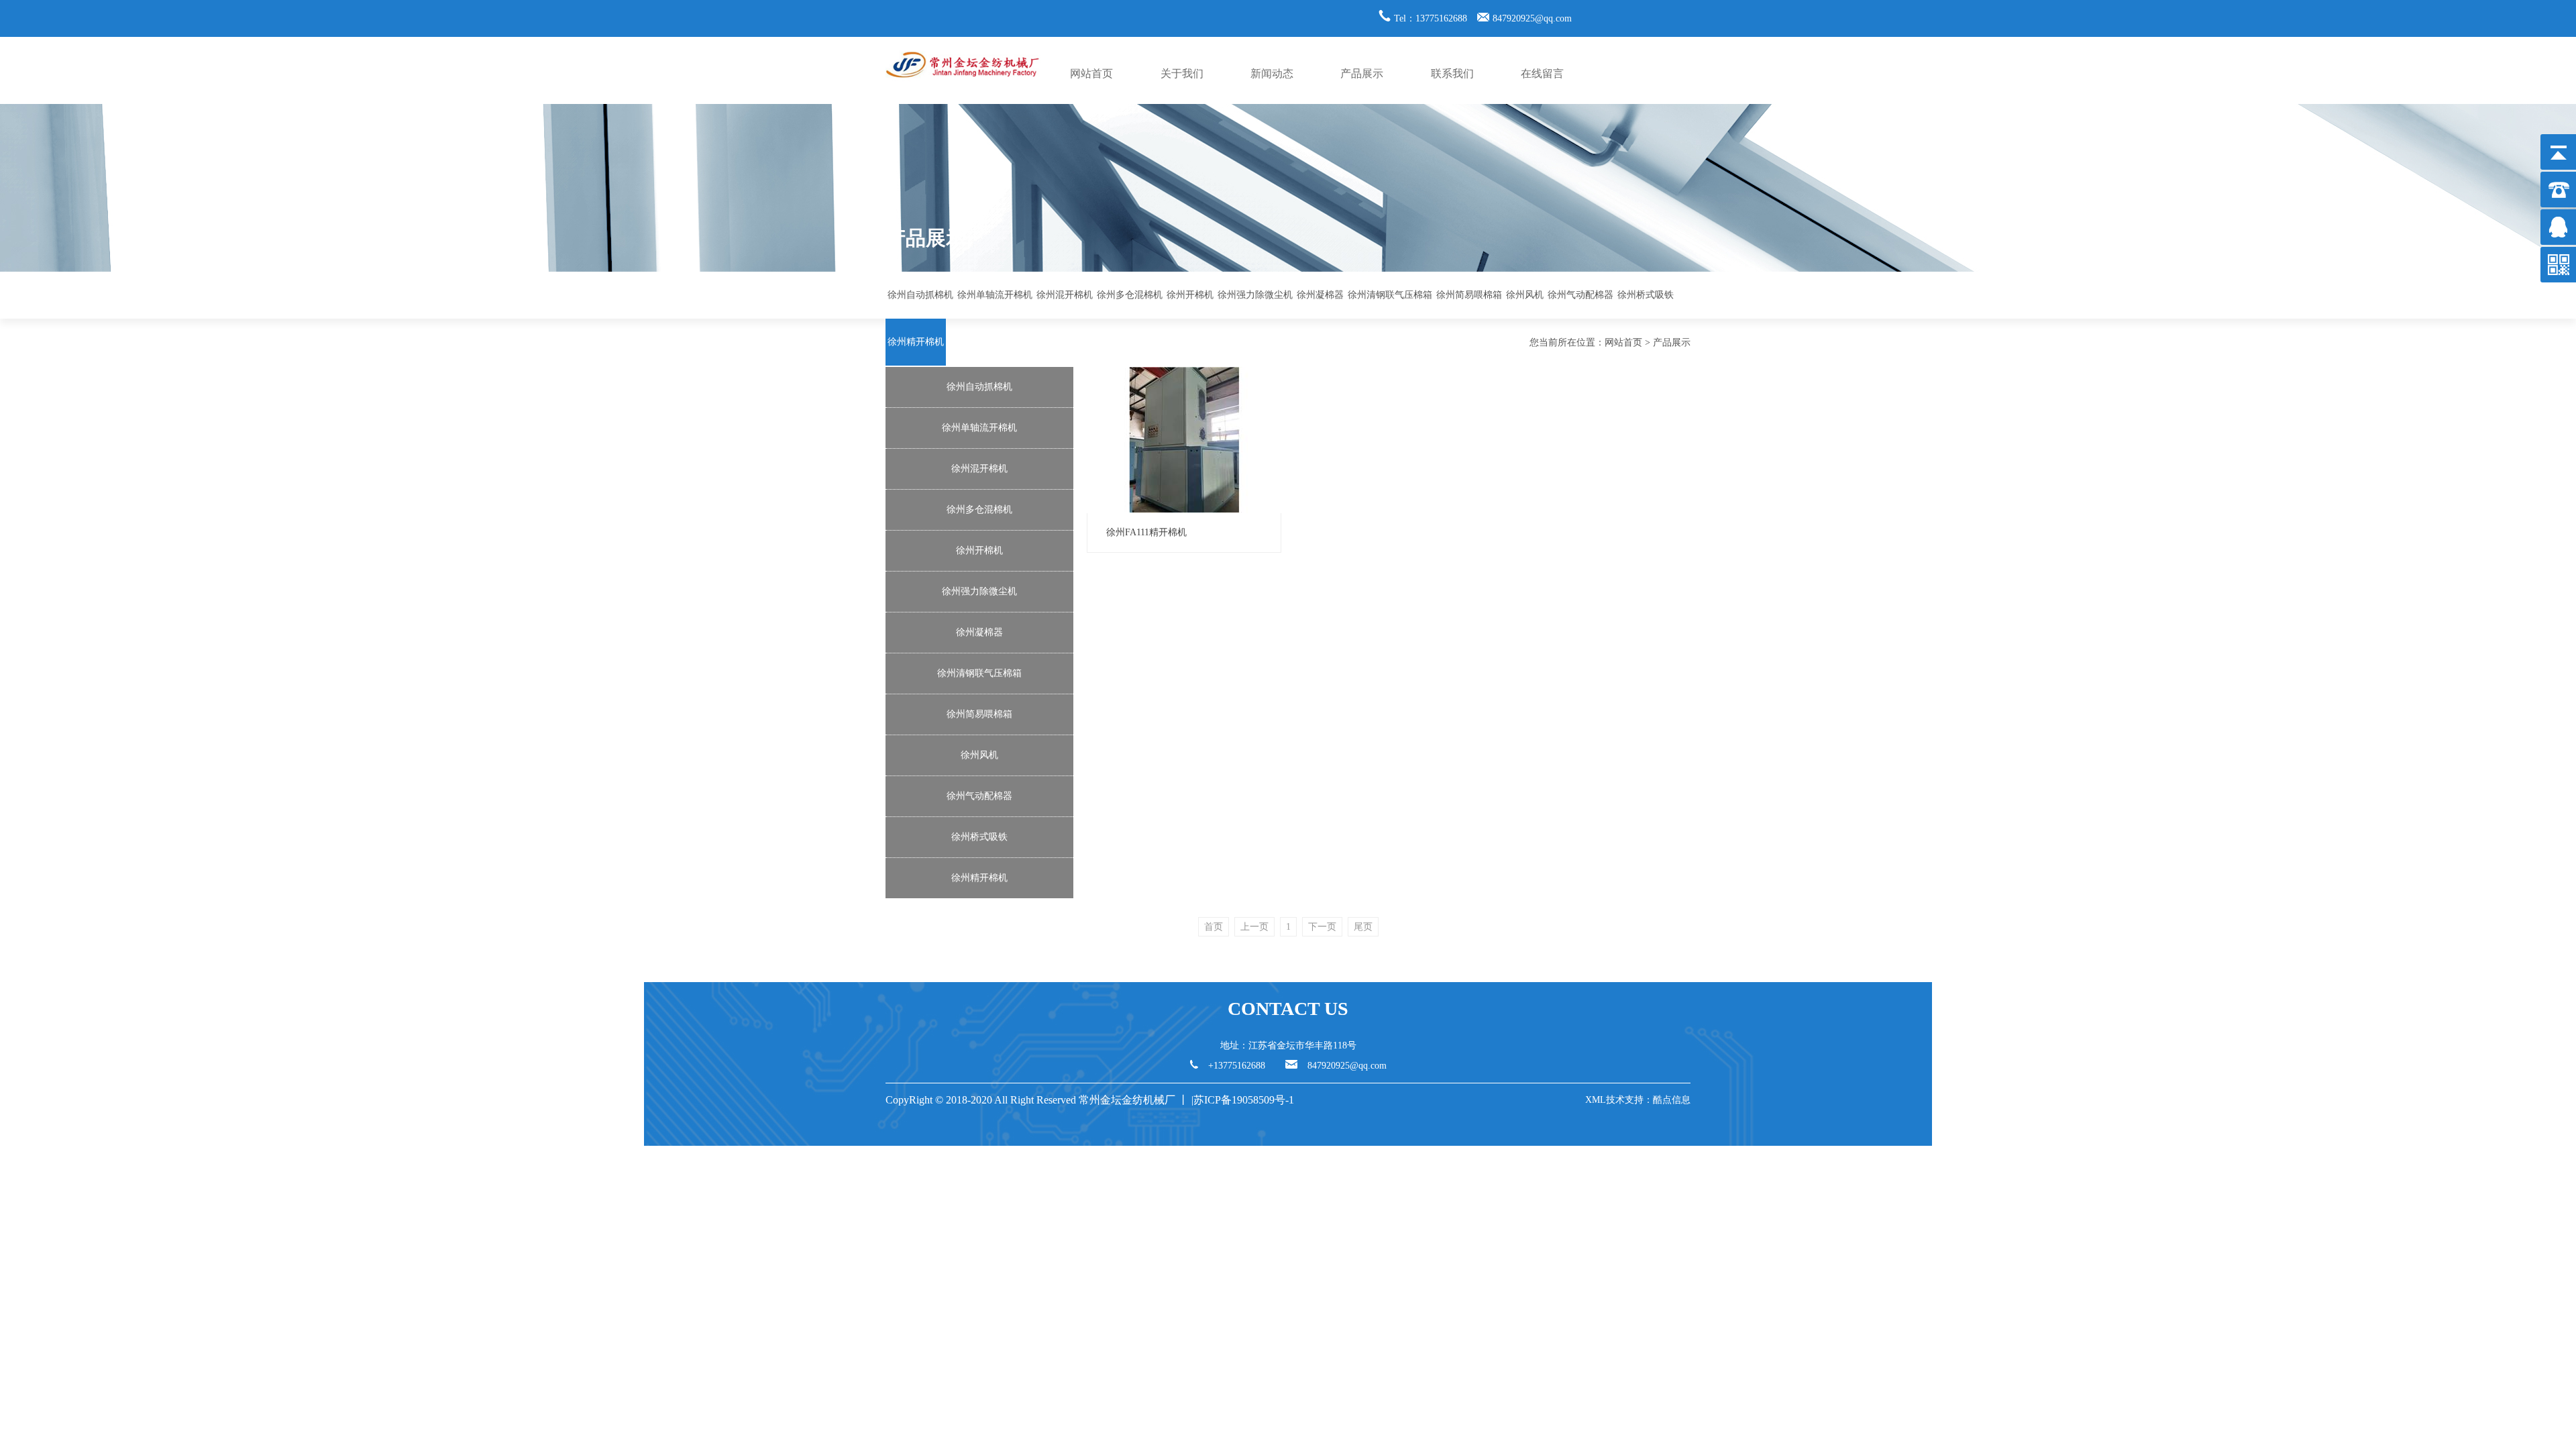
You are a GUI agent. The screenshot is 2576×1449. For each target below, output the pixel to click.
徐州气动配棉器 (1580, 295)
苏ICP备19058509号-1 (1245, 1100)
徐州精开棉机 (916, 342)
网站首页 (1091, 73)
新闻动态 (1272, 73)
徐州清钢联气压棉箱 (1390, 295)
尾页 (1363, 927)
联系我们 (1452, 73)
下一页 (1322, 927)
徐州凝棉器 (1320, 295)
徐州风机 (1525, 295)
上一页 (1254, 927)
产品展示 (1362, 73)
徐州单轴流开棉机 (995, 295)
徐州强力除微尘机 (1255, 295)
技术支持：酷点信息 (1648, 1100)
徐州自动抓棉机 (920, 295)
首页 (1214, 927)
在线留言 (1542, 73)
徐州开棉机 (1190, 295)
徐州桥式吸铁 (1646, 295)
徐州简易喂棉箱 (1469, 295)
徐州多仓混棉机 (1130, 295)
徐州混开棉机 (1065, 295)
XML (1596, 1100)
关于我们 (1182, 73)
